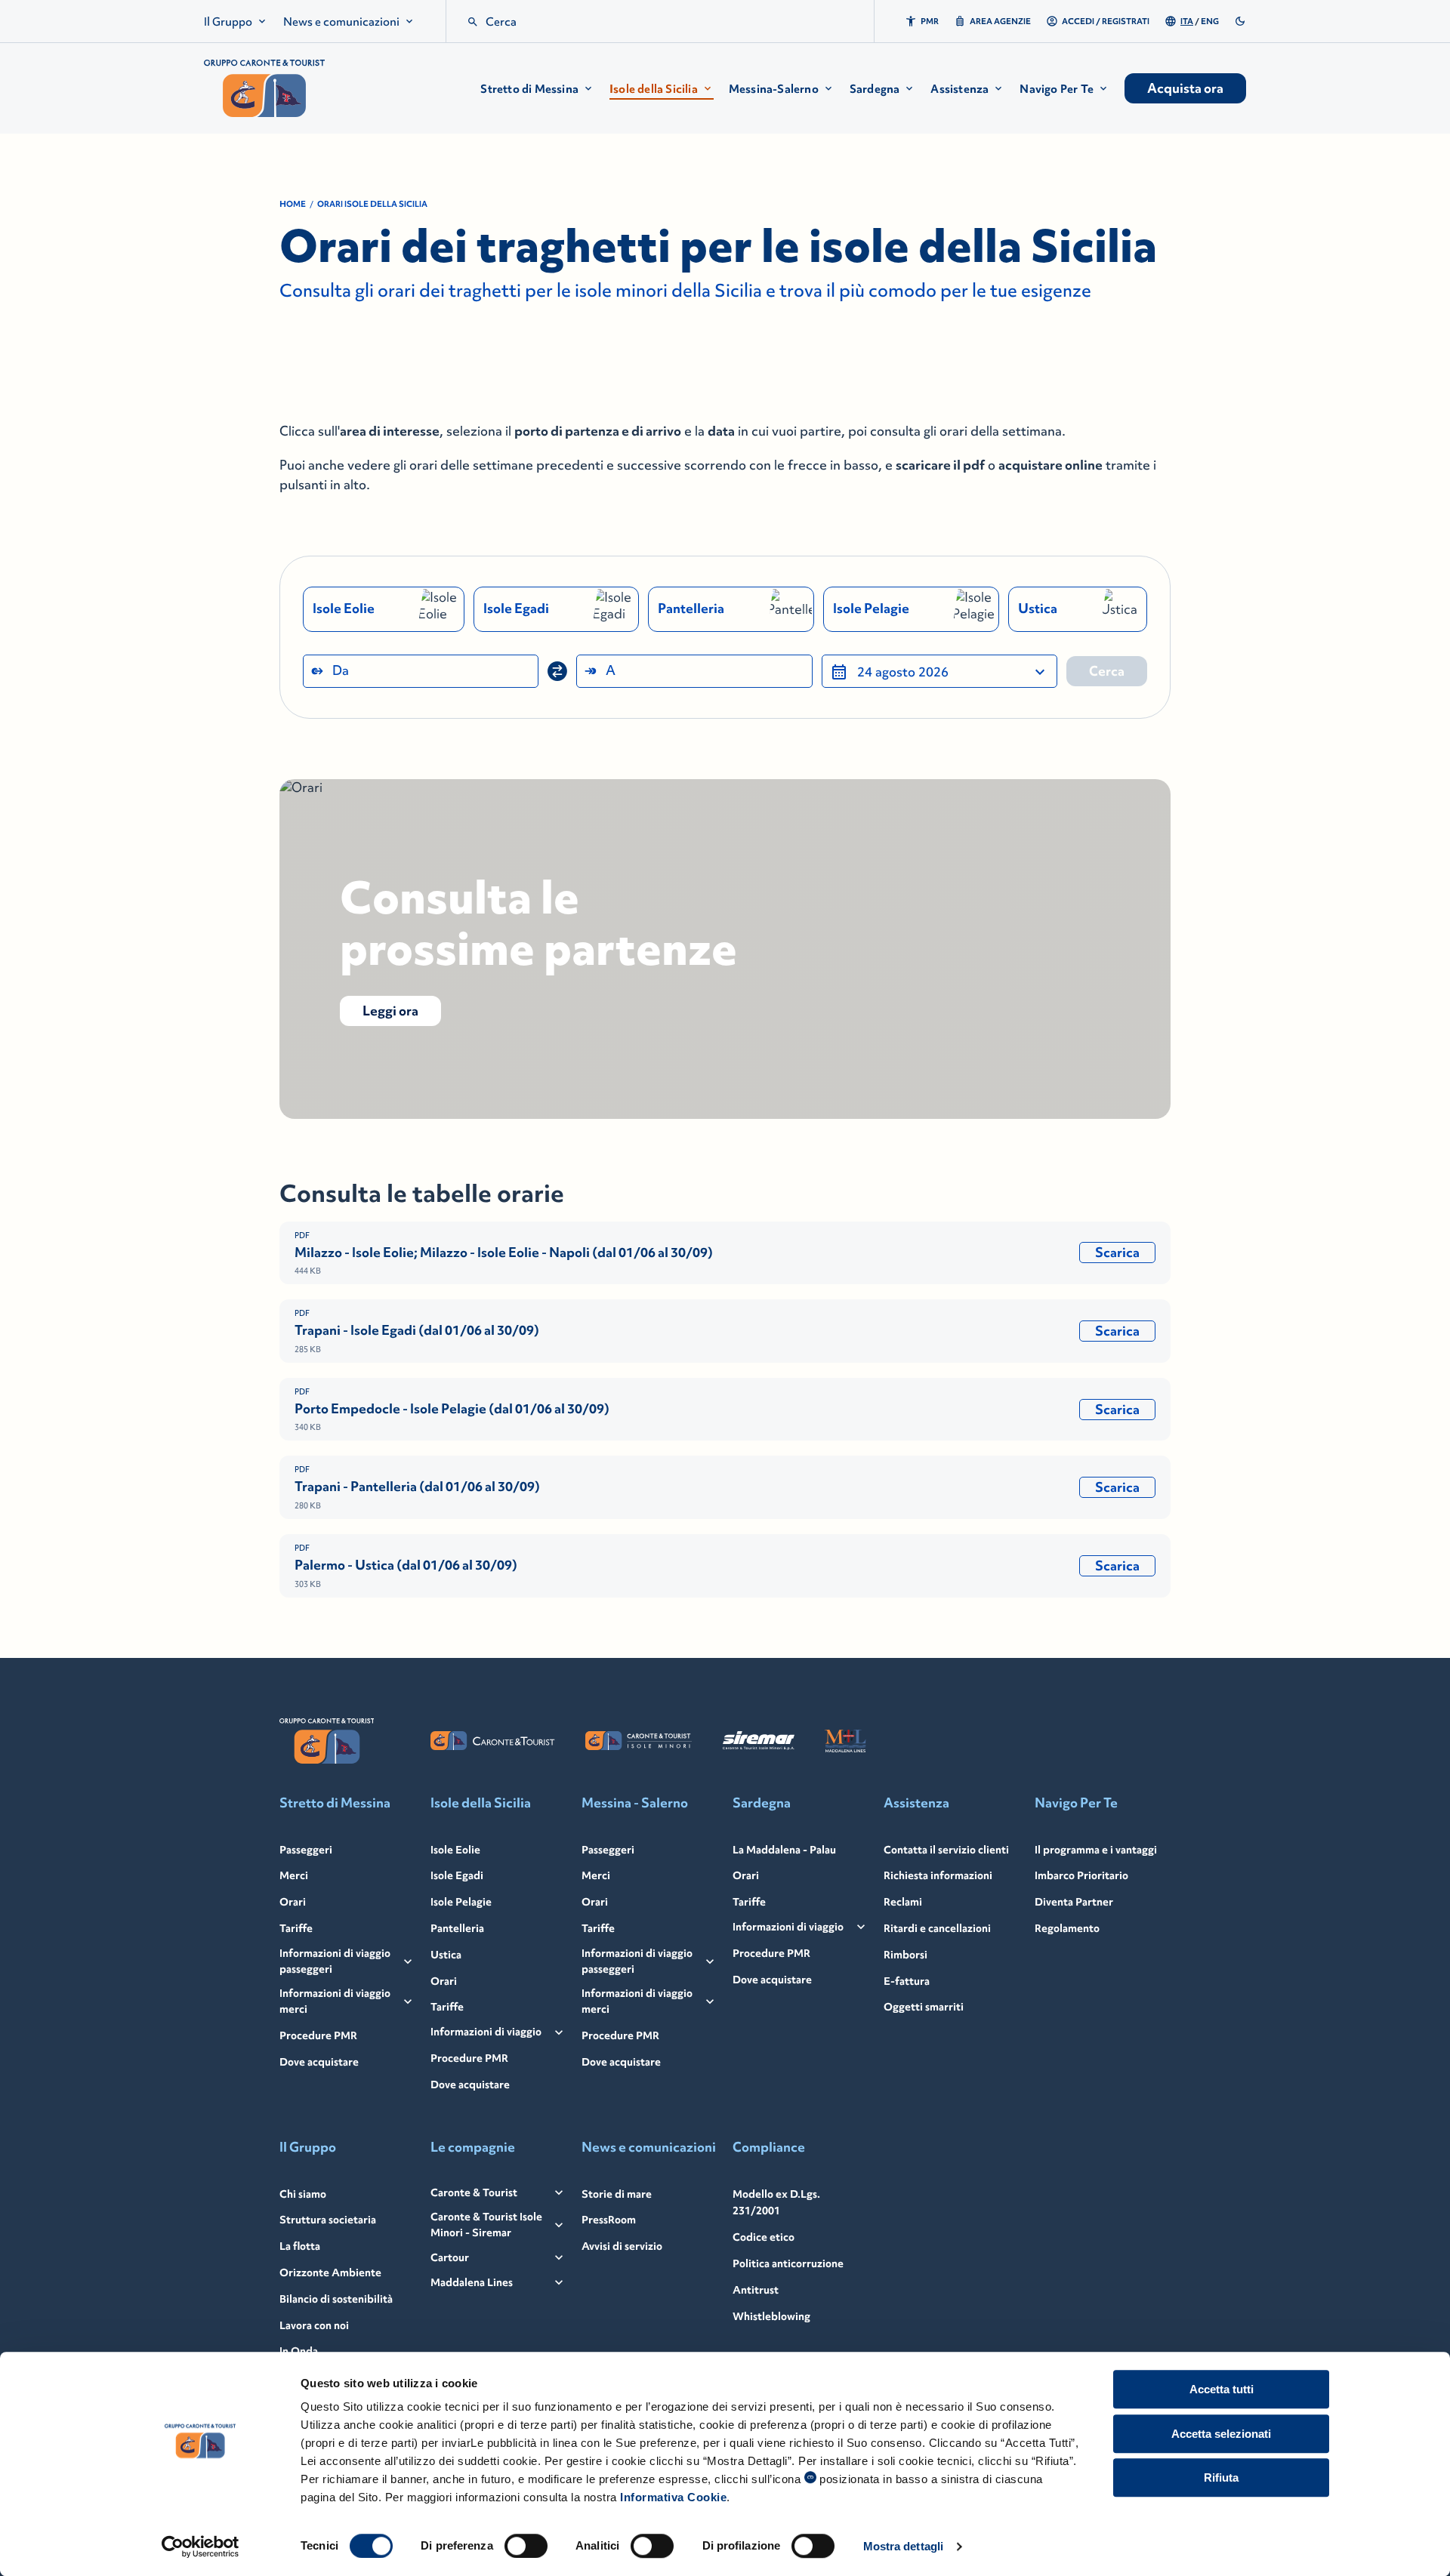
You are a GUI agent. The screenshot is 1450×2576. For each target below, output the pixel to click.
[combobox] (421, 671)
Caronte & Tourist (474, 2192)
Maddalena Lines (472, 2282)
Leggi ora (390, 1011)
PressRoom (609, 2220)
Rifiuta (1221, 2477)
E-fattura (907, 1981)
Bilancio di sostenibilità (336, 2299)
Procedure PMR (318, 2035)
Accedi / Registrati (1106, 21)
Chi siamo (303, 2194)
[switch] (526, 2546)
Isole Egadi (457, 1875)
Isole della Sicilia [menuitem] (654, 89)
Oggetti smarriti (924, 2007)
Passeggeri (306, 1850)
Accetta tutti (1222, 2389)
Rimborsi (905, 1955)
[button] (537, 89)
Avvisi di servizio (622, 2246)
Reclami (903, 1902)
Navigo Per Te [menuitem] (1057, 89)
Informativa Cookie (673, 2497)
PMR (930, 21)
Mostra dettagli (904, 2546)
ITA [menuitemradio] (1187, 21)
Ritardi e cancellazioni (937, 1928)
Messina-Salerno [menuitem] (774, 89)
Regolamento (1067, 1928)
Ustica (446, 1955)
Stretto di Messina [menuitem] (529, 89)
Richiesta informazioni (938, 1875)
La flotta (300, 2246)
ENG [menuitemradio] (1210, 21)
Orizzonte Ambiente (330, 2272)
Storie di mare (617, 2194)
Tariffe (296, 1928)
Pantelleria (457, 1928)
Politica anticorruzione (788, 2263)
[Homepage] (264, 88)
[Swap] (557, 671)
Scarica (1117, 1253)
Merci (294, 1875)
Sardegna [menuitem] (875, 89)
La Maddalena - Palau (784, 1850)
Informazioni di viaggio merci (335, 2001)
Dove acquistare (319, 2062)
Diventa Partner (1074, 1902)
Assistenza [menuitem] (959, 89)
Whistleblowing (771, 2316)
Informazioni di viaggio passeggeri (335, 1961)
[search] (473, 22)
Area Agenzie (1000, 21)
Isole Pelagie (461, 1902)
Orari (293, 1902)
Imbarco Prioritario (1081, 1875)
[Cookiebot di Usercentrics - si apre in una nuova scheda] (201, 2547)
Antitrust (756, 2290)
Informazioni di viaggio (486, 2032)
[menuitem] (236, 22)
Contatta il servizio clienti (946, 1850)
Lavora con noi (314, 2325)
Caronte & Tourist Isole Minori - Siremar (486, 2225)
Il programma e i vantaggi (1096, 1850)
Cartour (450, 2257)
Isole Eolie (455, 1850)
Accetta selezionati (1221, 2434)
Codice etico (764, 2237)
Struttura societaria (328, 2220)
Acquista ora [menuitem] (1185, 88)
